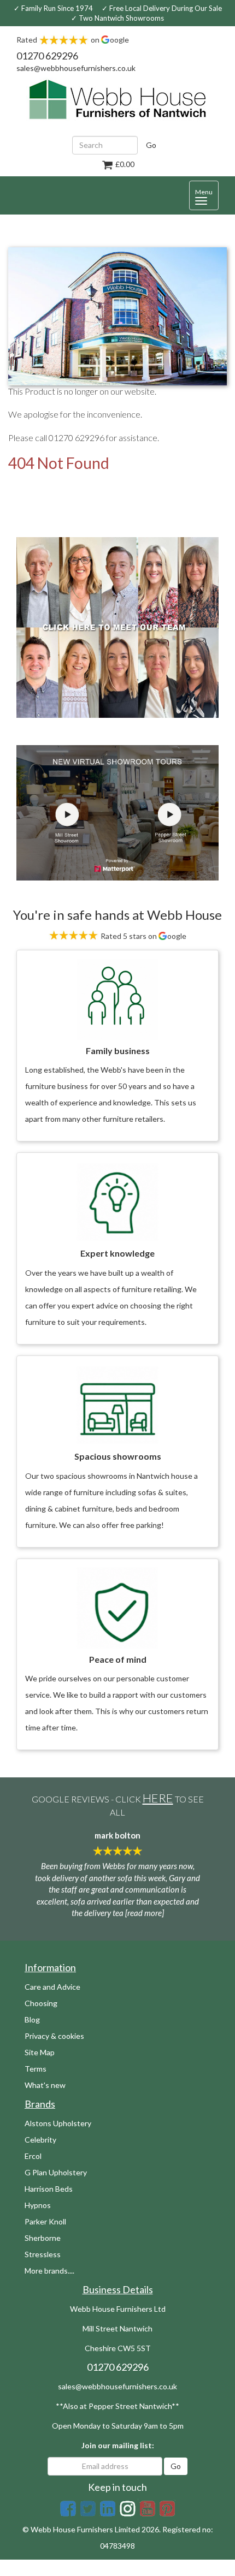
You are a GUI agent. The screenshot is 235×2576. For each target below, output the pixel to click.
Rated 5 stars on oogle (143, 936)
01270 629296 (47, 56)
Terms (36, 2069)
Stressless (43, 2254)
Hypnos (38, 2205)
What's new (45, 2085)
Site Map (40, 2052)
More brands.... (49, 2271)
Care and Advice (52, 1987)
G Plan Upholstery (56, 2172)
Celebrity (40, 2140)
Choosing (41, 2003)
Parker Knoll (45, 2221)
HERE (158, 1798)
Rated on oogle (73, 40)
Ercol (33, 2156)
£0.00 (124, 164)
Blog (32, 2019)
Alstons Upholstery (58, 2123)
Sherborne (43, 2238)
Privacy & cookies (54, 2036)
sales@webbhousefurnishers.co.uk (76, 68)
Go (151, 145)
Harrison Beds (49, 2189)
